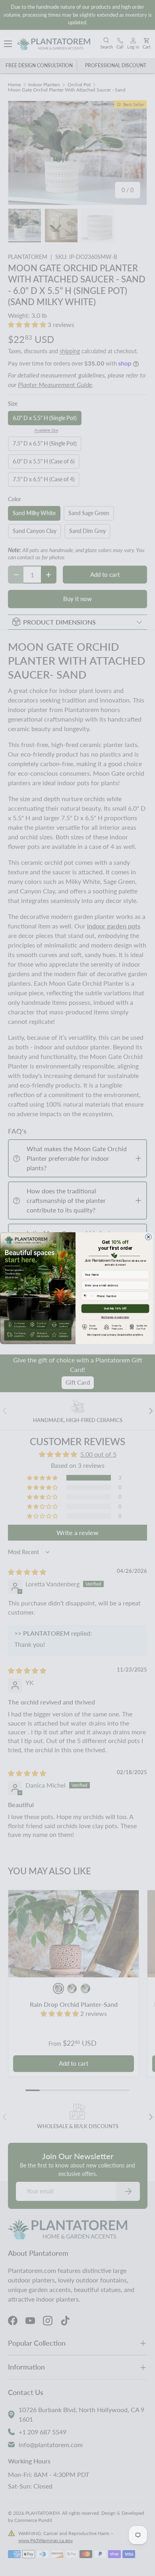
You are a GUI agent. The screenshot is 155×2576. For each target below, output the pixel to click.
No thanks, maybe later (115, 1316)
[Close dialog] (149, 1237)
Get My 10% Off (115, 1308)
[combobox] (88, 1296)
